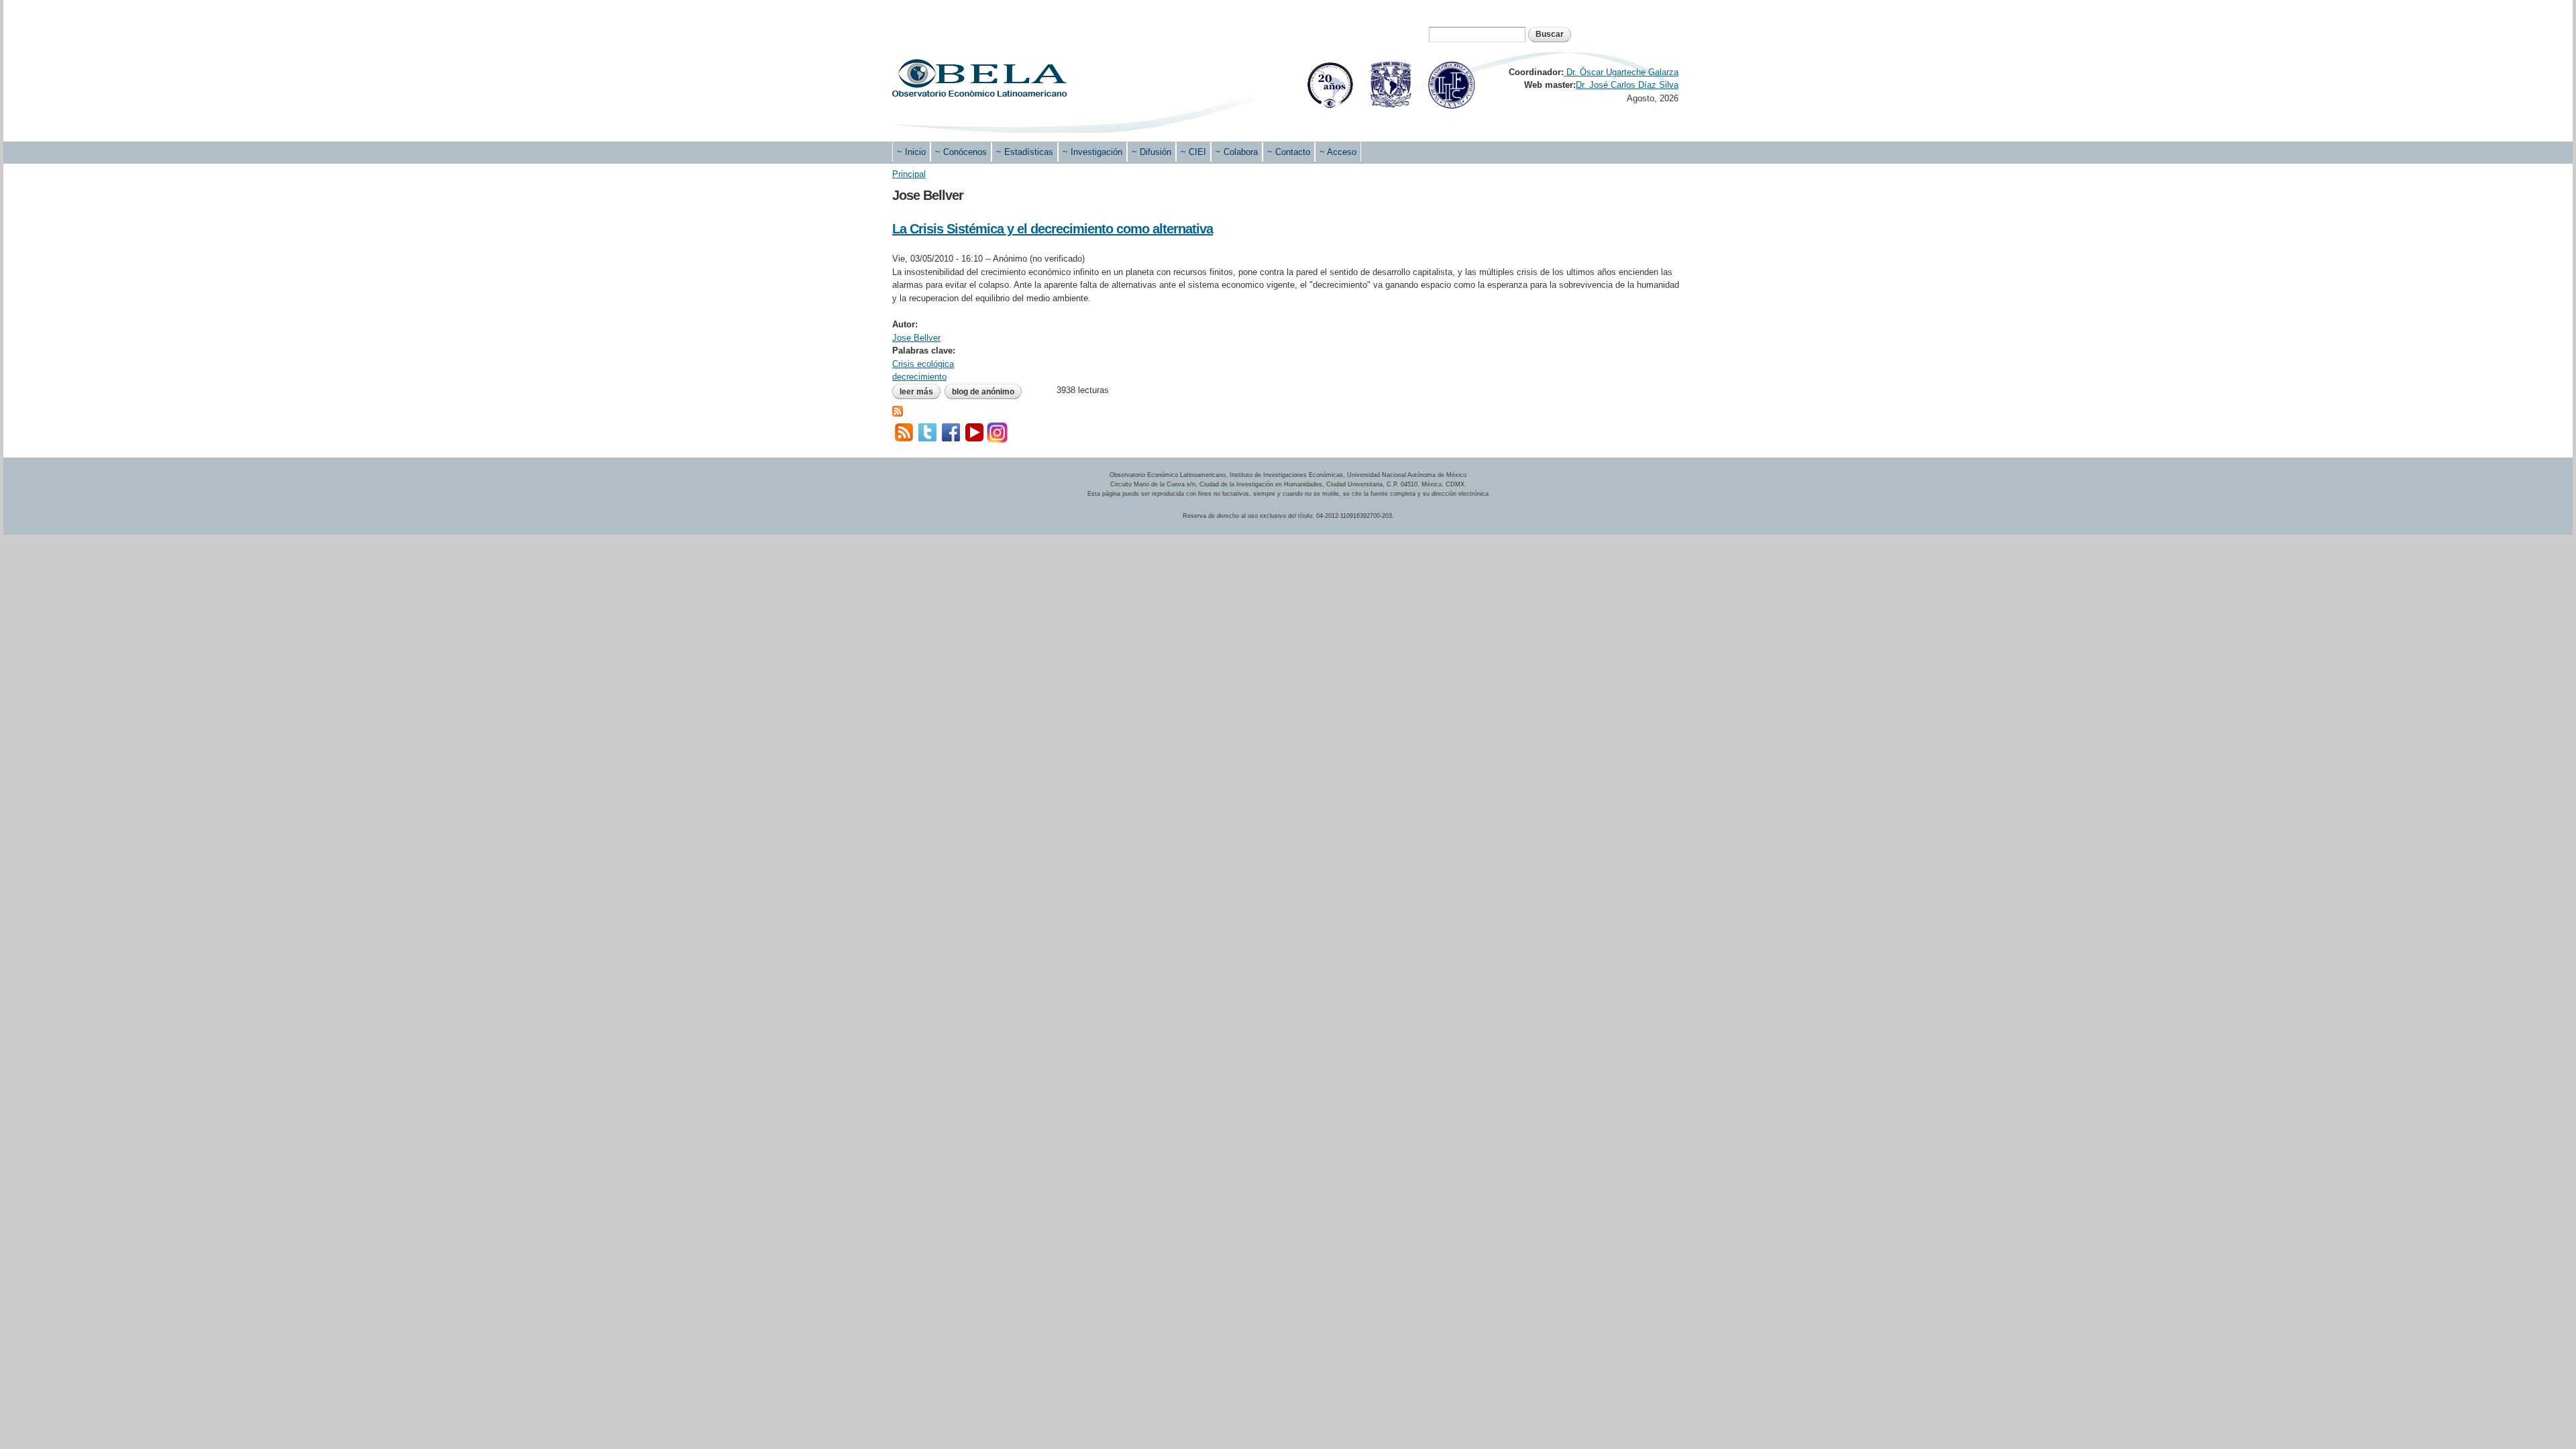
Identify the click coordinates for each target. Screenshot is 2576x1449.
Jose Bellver (916, 338)
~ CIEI (1193, 152)
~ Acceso (1338, 152)
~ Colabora (1237, 152)
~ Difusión (1151, 152)
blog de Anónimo (983, 392)
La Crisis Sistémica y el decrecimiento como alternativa (1053, 229)
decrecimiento (919, 377)
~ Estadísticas (1025, 152)
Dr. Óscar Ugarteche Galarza (1621, 72)
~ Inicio (911, 152)
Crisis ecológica (923, 364)
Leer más (920, 392)
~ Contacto (1289, 152)
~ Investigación (1092, 152)
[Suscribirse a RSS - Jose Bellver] (898, 410)
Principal (909, 174)
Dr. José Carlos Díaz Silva (1627, 85)
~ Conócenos (961, 152)
